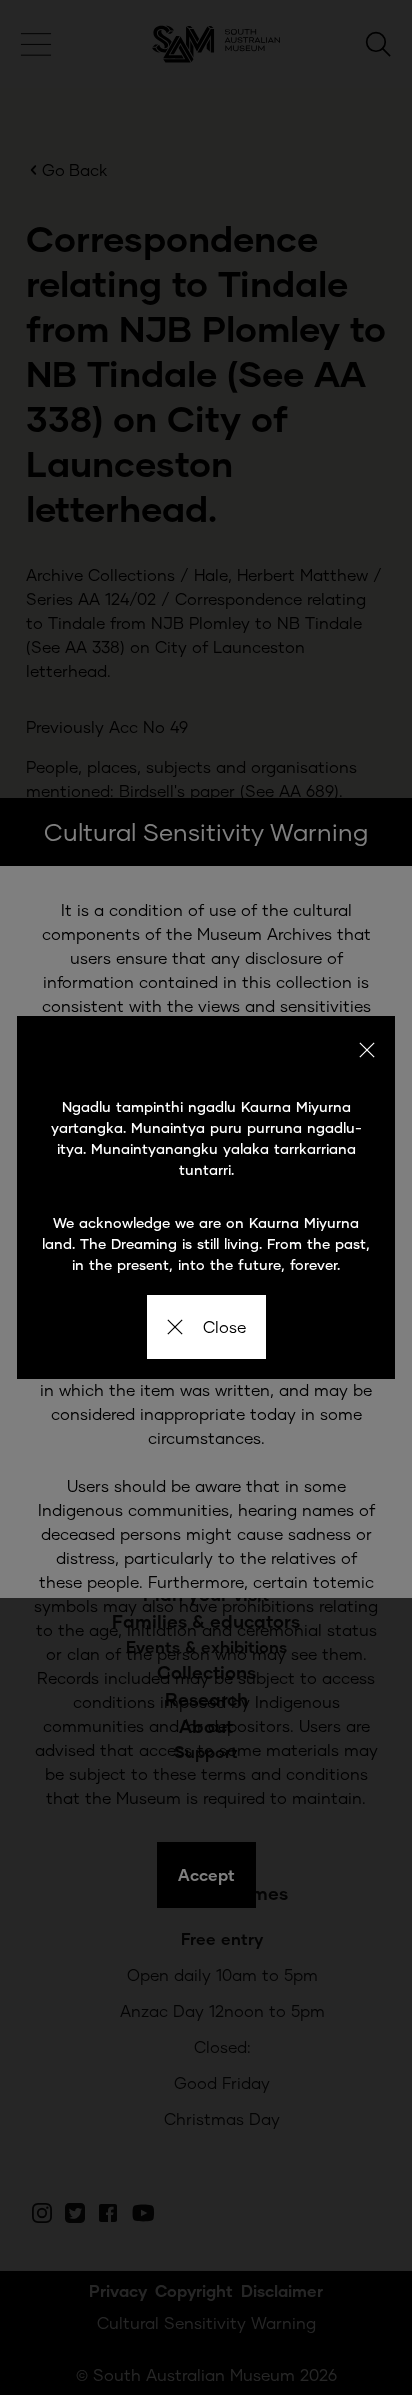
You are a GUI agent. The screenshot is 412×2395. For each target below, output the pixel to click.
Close (224, 1326)
